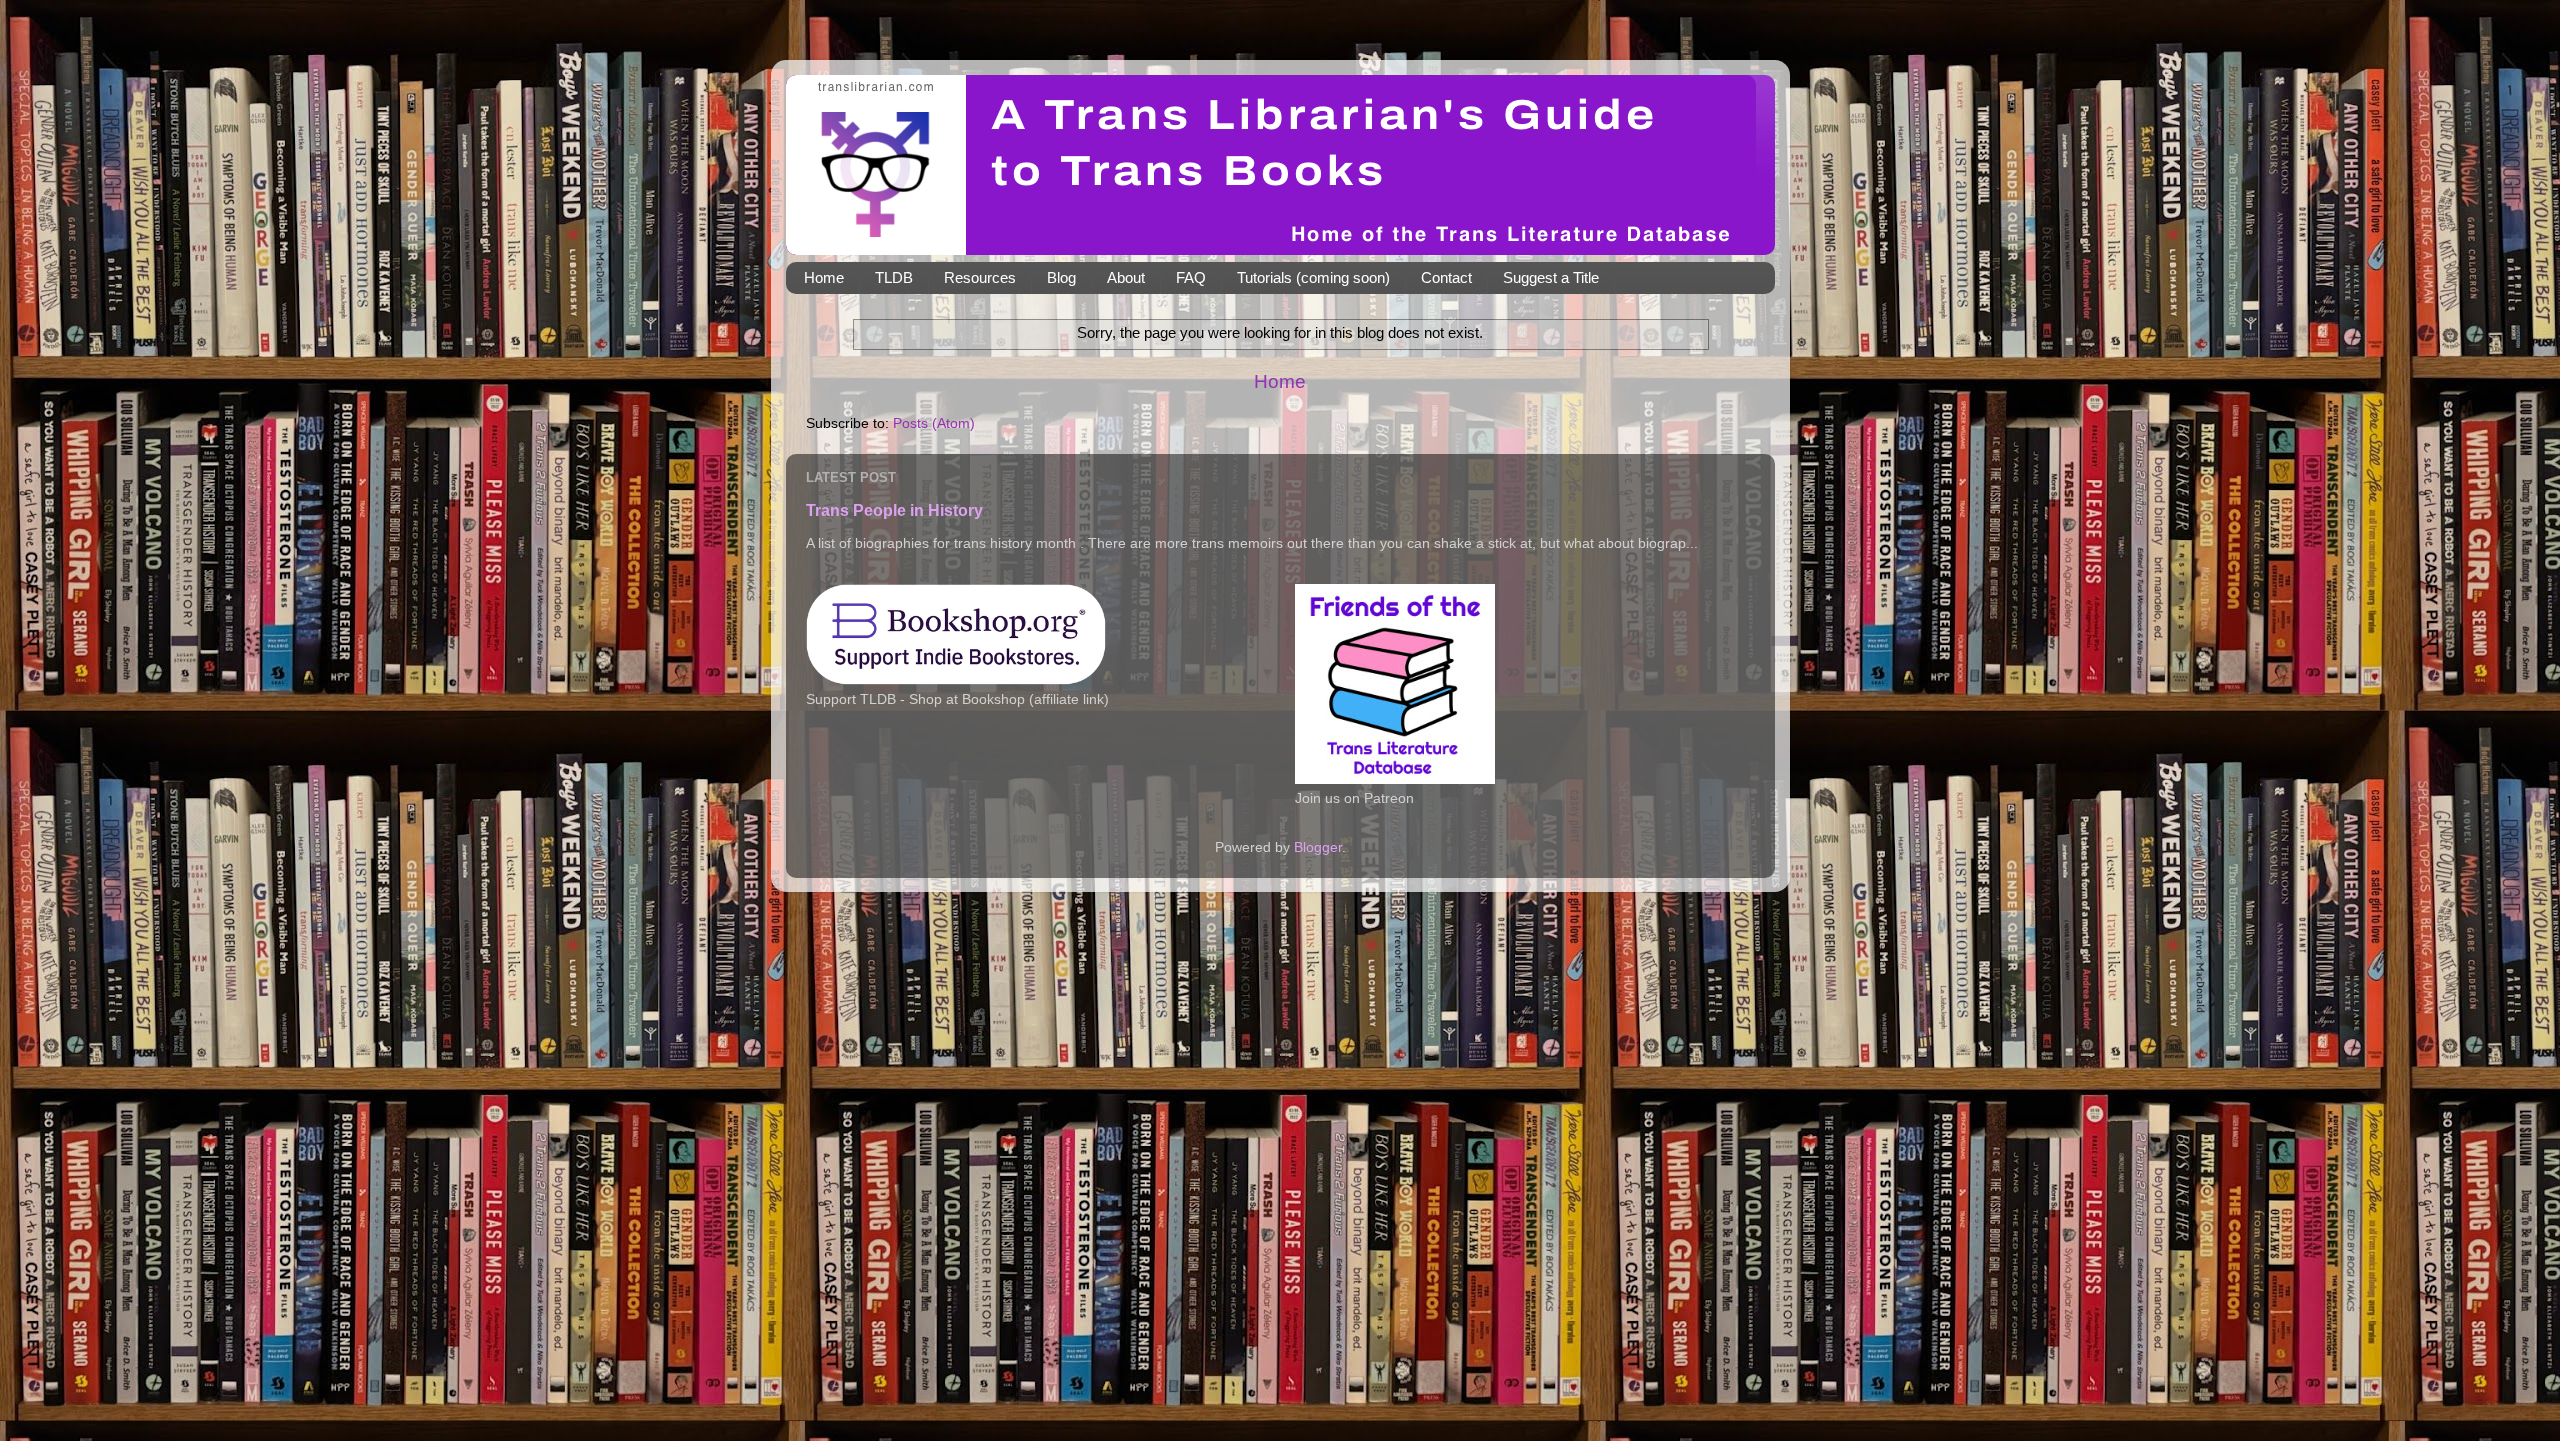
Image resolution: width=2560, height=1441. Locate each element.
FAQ (1191, 277)
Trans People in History (894, 510)
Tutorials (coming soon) (1313, 277)
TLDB (894, 277)
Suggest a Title (1551, 277)
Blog (1061, 277)
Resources (980, 277)
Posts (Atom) (934, 423)
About (1126, 277)
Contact (1446, 277)
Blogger (1318, 847)
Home (824, 277)
